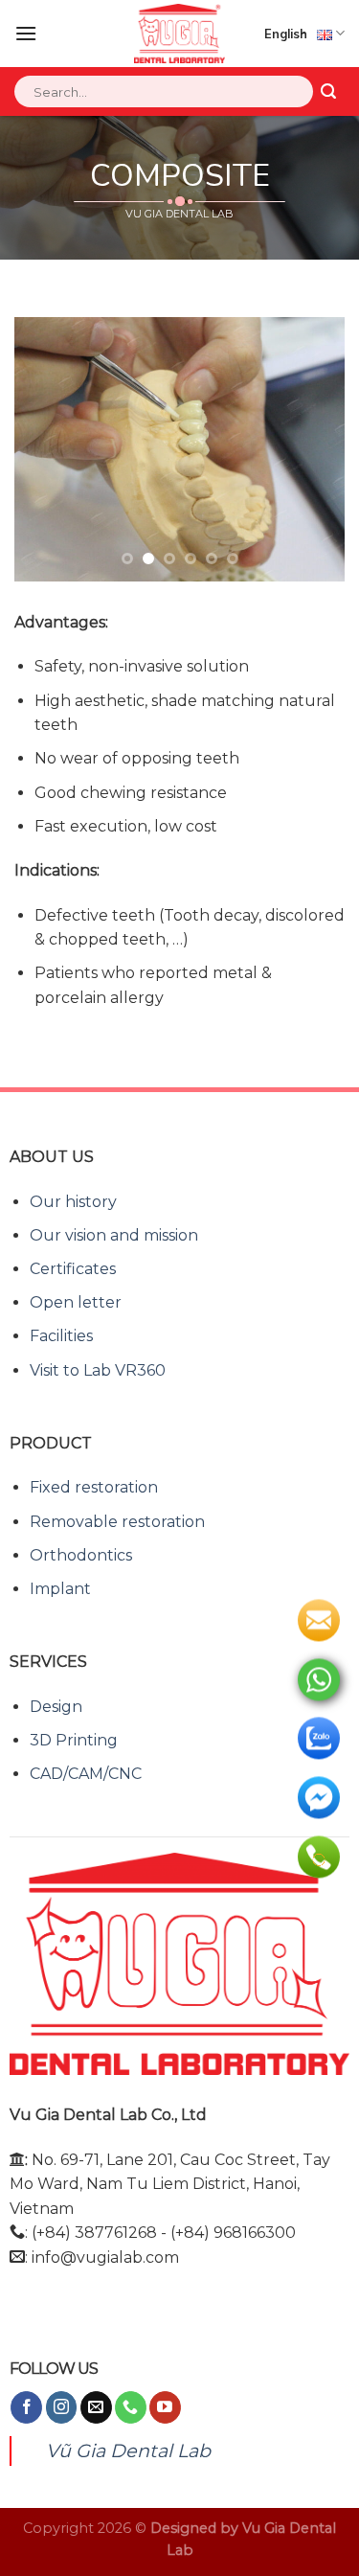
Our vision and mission (114, 1235)
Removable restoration (117, 1522)
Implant (60, 1589)
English (286, 34)
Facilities (61, 1336)
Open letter (76, 1302)
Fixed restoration (94, 1487)
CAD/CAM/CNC (86, 1774)
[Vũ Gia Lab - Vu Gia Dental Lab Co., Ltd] (179, 34)
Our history (73, 1202)
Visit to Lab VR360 (98, 1370)
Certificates (73, 1269)
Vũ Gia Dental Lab (128, 2451)
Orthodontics (81, 1555)
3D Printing (74, 1740)
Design (56, 1707)
